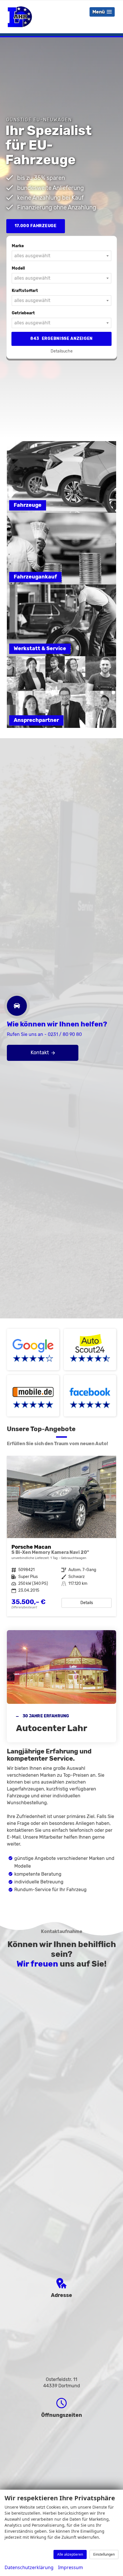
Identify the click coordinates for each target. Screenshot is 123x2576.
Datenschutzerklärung (29, 2567)
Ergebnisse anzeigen (61, 339)
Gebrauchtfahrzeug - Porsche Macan (61, 1536)
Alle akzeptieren (70, 2554)
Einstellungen (104, 2554)
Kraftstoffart (25, 291)
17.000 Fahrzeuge (36, 226)
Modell (18, 268)
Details (87, 1603)
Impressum (71, 2567)
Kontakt (40, 1053)
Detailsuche (62, 351)
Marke (18, 246)
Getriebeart (23, 313)
